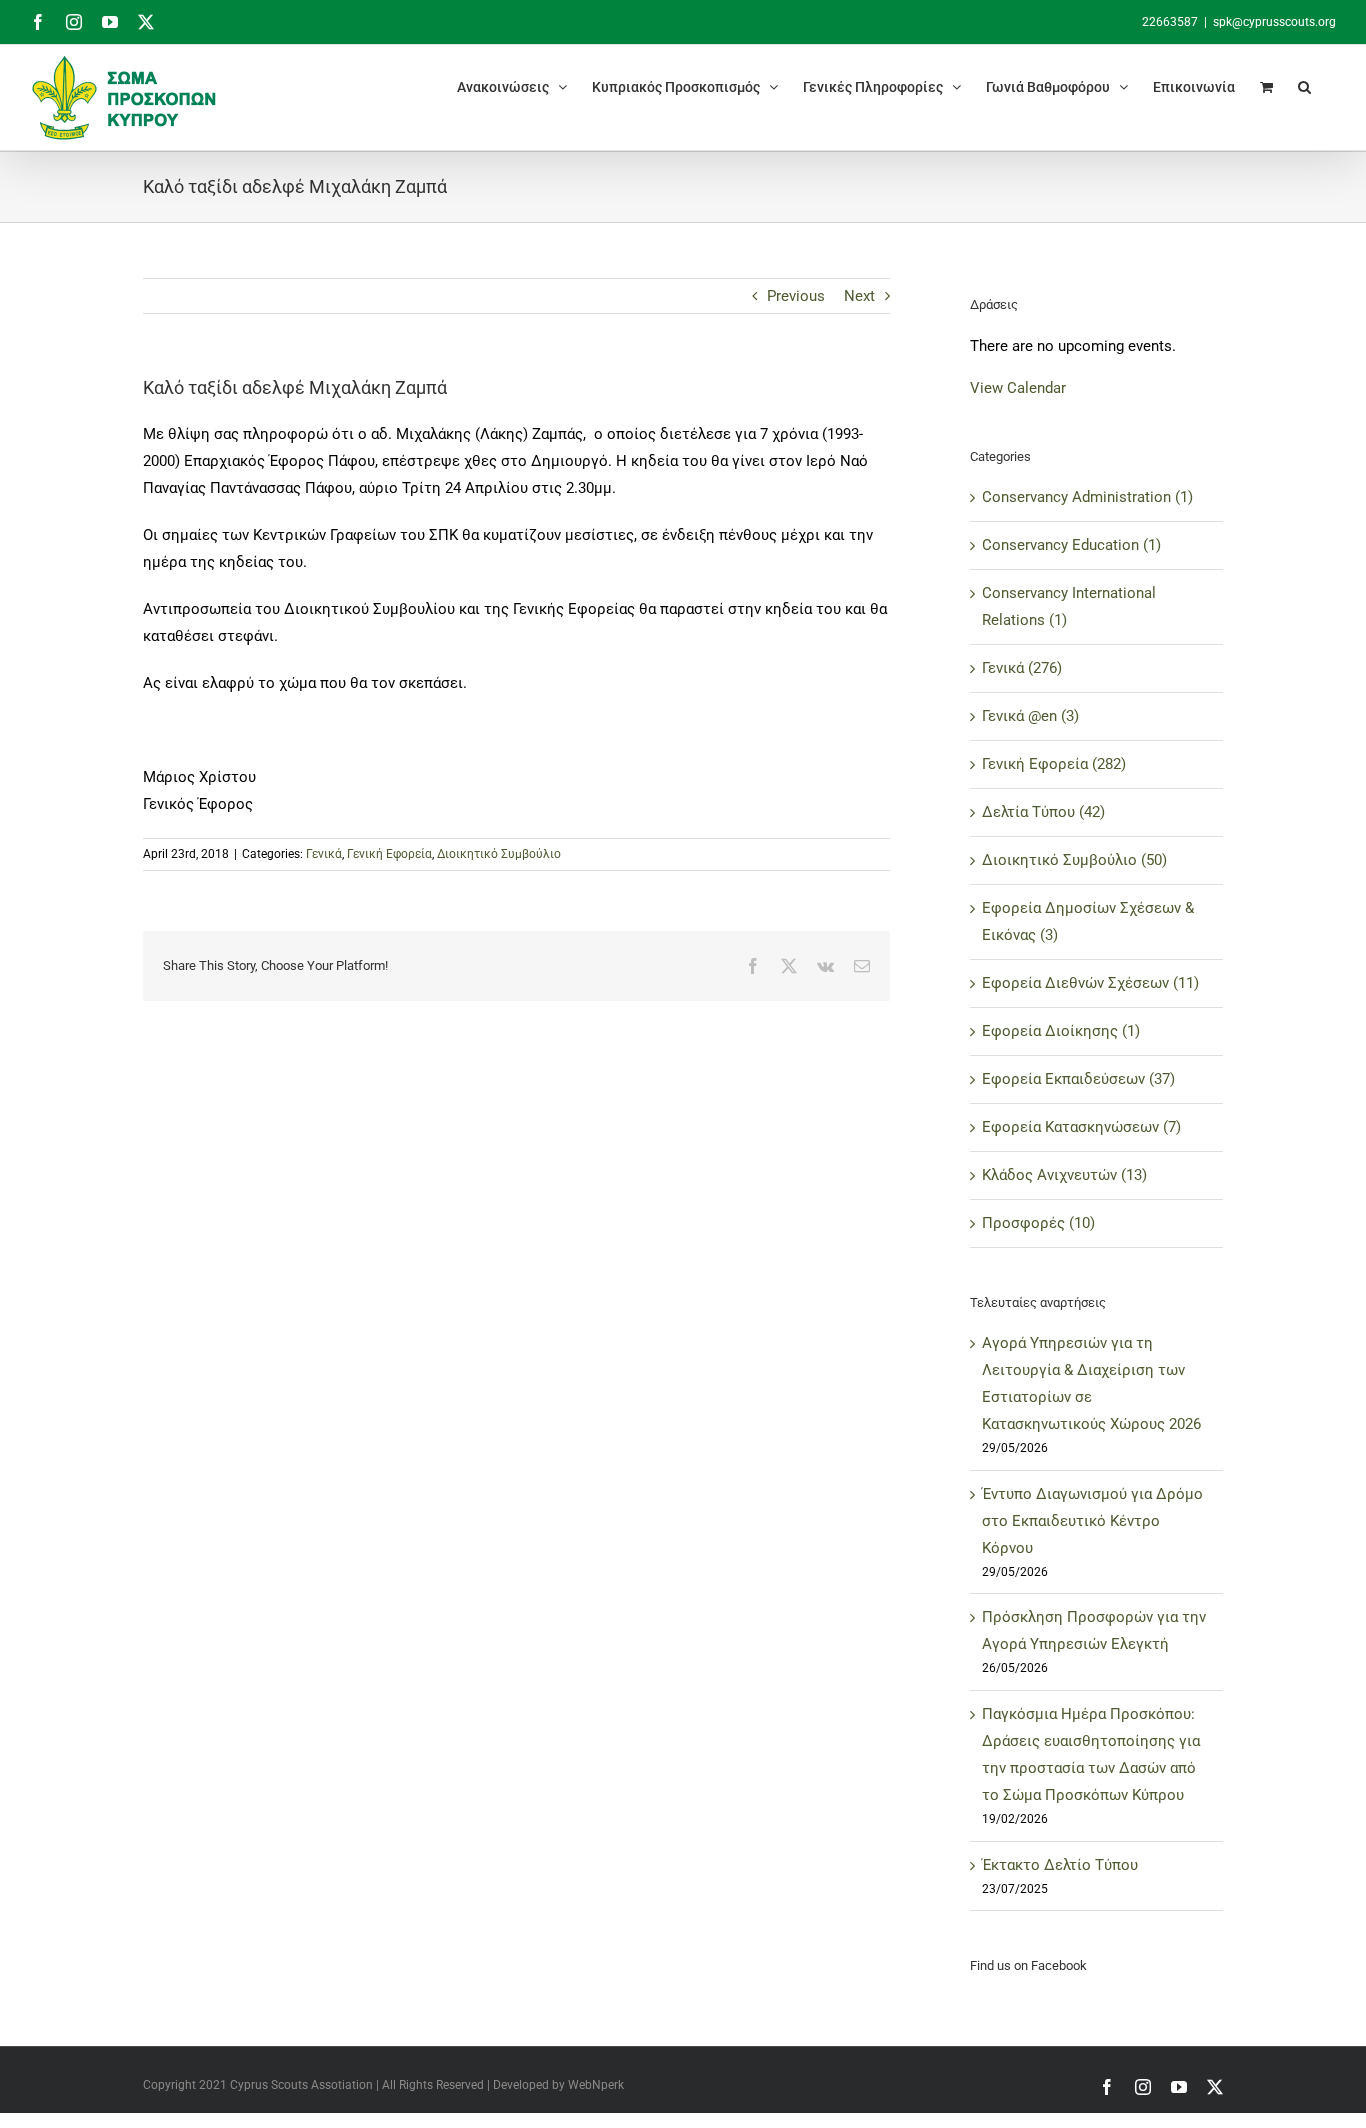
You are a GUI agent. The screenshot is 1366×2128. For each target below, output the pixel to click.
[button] (1304, 86)
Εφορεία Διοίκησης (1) (1061, 1031)
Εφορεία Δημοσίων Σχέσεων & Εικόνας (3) (1088, 921)
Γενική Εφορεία (389, 854)
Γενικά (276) (1022, 668)
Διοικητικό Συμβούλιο (499, 854)
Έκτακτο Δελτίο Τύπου (1060, 1865)
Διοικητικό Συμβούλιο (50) (1074, 860)
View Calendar (1018, 388)
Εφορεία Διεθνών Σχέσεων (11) (1090, 983)
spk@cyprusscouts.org (1274, 22)
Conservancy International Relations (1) (1069, 606)
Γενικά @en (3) (1030, 716)
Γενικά (324, 854)
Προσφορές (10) (1038, 1223)
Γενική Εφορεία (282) (1054, 764)
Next (859, 296)
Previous (796, 296)
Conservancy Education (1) (1071, 545)
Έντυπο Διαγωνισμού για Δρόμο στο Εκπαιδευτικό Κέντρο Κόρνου (1092, 1521)
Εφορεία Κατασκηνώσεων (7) (1081, 1127)
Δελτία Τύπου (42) (1043, 812)
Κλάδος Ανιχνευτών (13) (1064, 1175)
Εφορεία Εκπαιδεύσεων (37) (1078, 1079)
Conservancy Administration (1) (1087, 497)
